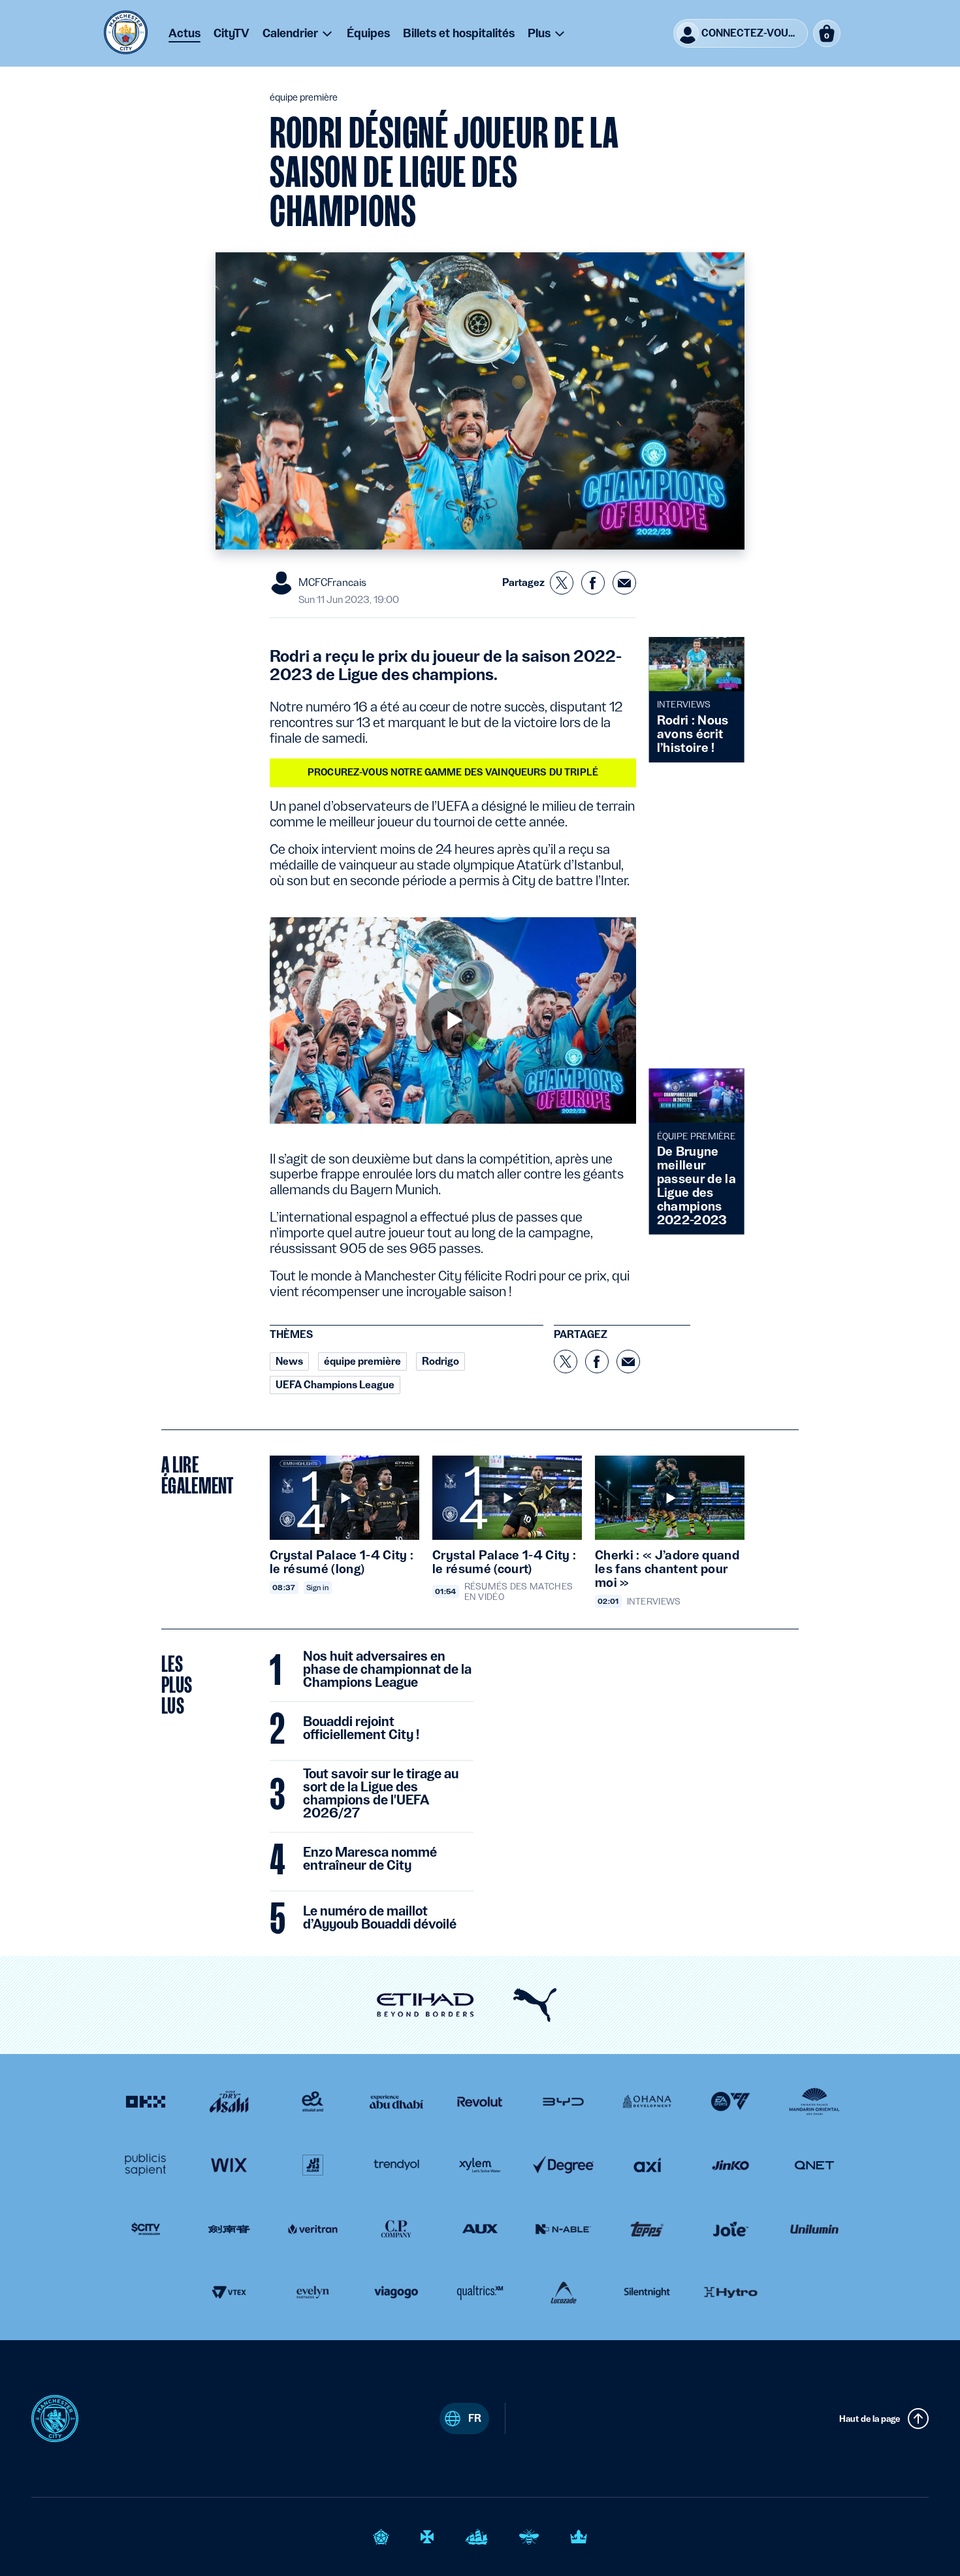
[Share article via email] (624, 583)
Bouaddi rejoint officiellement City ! (361, 1729)
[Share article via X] (562, 583)
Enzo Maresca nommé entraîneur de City (370, 1859)
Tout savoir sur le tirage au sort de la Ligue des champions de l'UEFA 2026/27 (381, 1794)
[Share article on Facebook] (593, 583)
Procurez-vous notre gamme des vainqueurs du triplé (453, 772)
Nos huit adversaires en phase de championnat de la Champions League (387, 1670)
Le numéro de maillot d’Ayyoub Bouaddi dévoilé (380, 1918)
